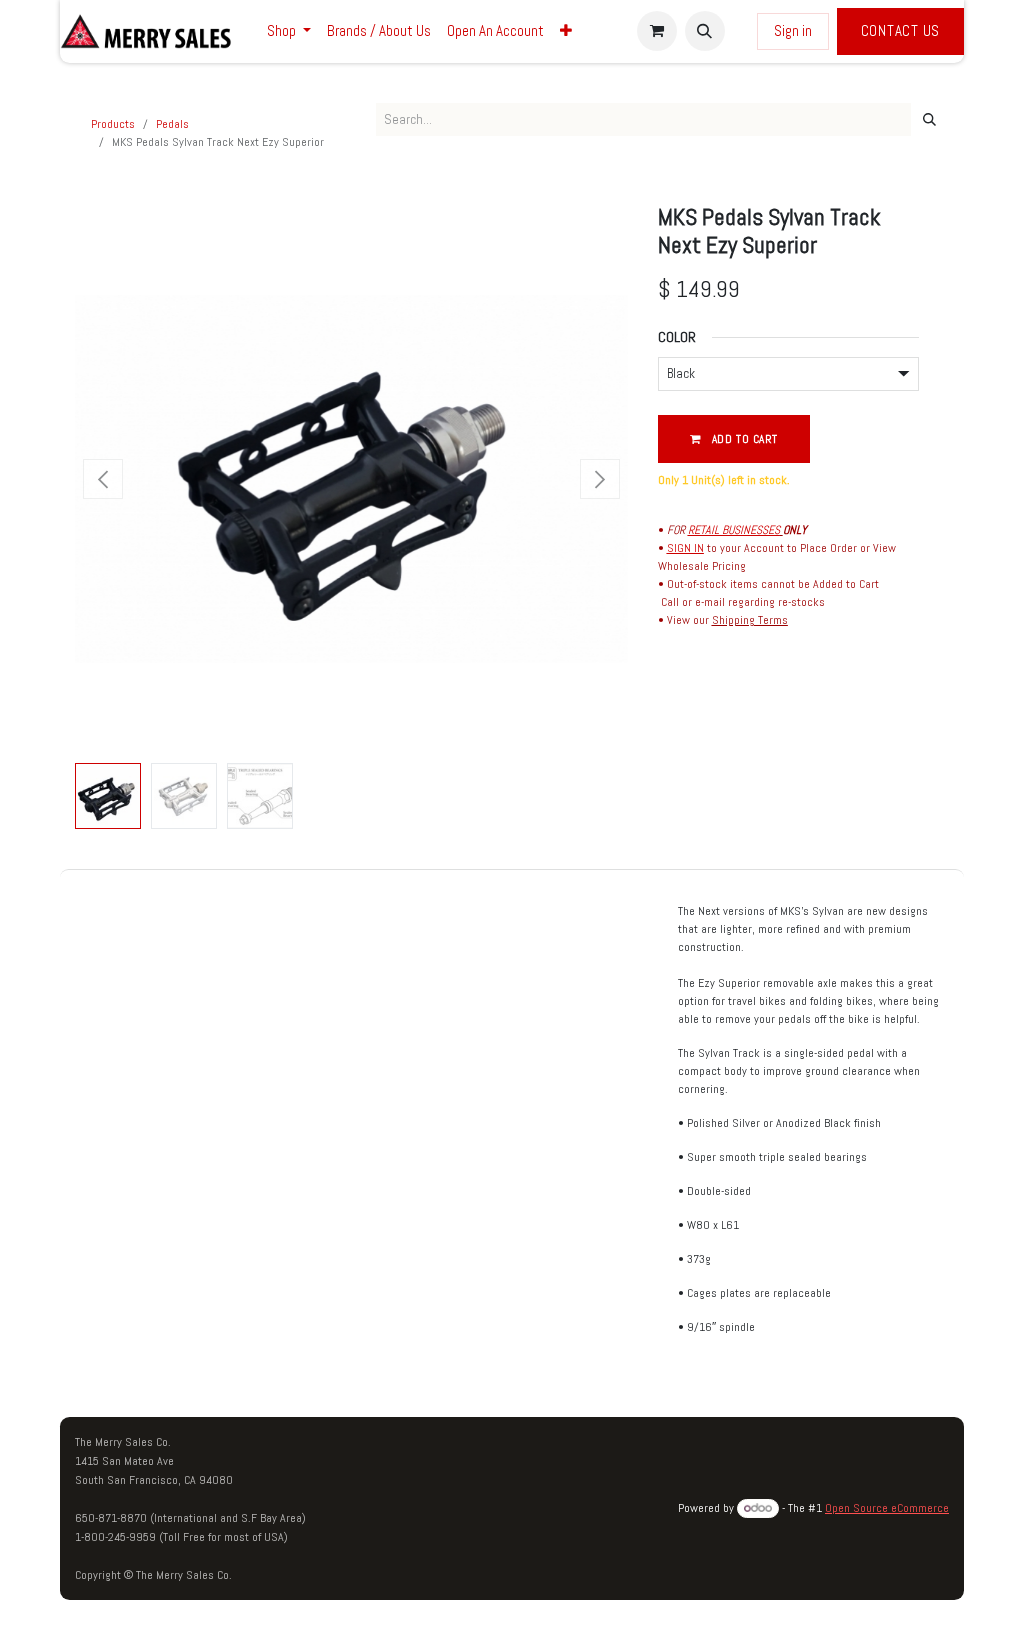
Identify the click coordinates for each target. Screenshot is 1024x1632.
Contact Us (901, 30)
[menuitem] (289, 31)
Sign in (793, 30)
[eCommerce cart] (657, 31)
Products (113, 124)
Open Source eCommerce (887, 1508)
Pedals (172, 124)
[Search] (929, 120)
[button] (705, 31)
